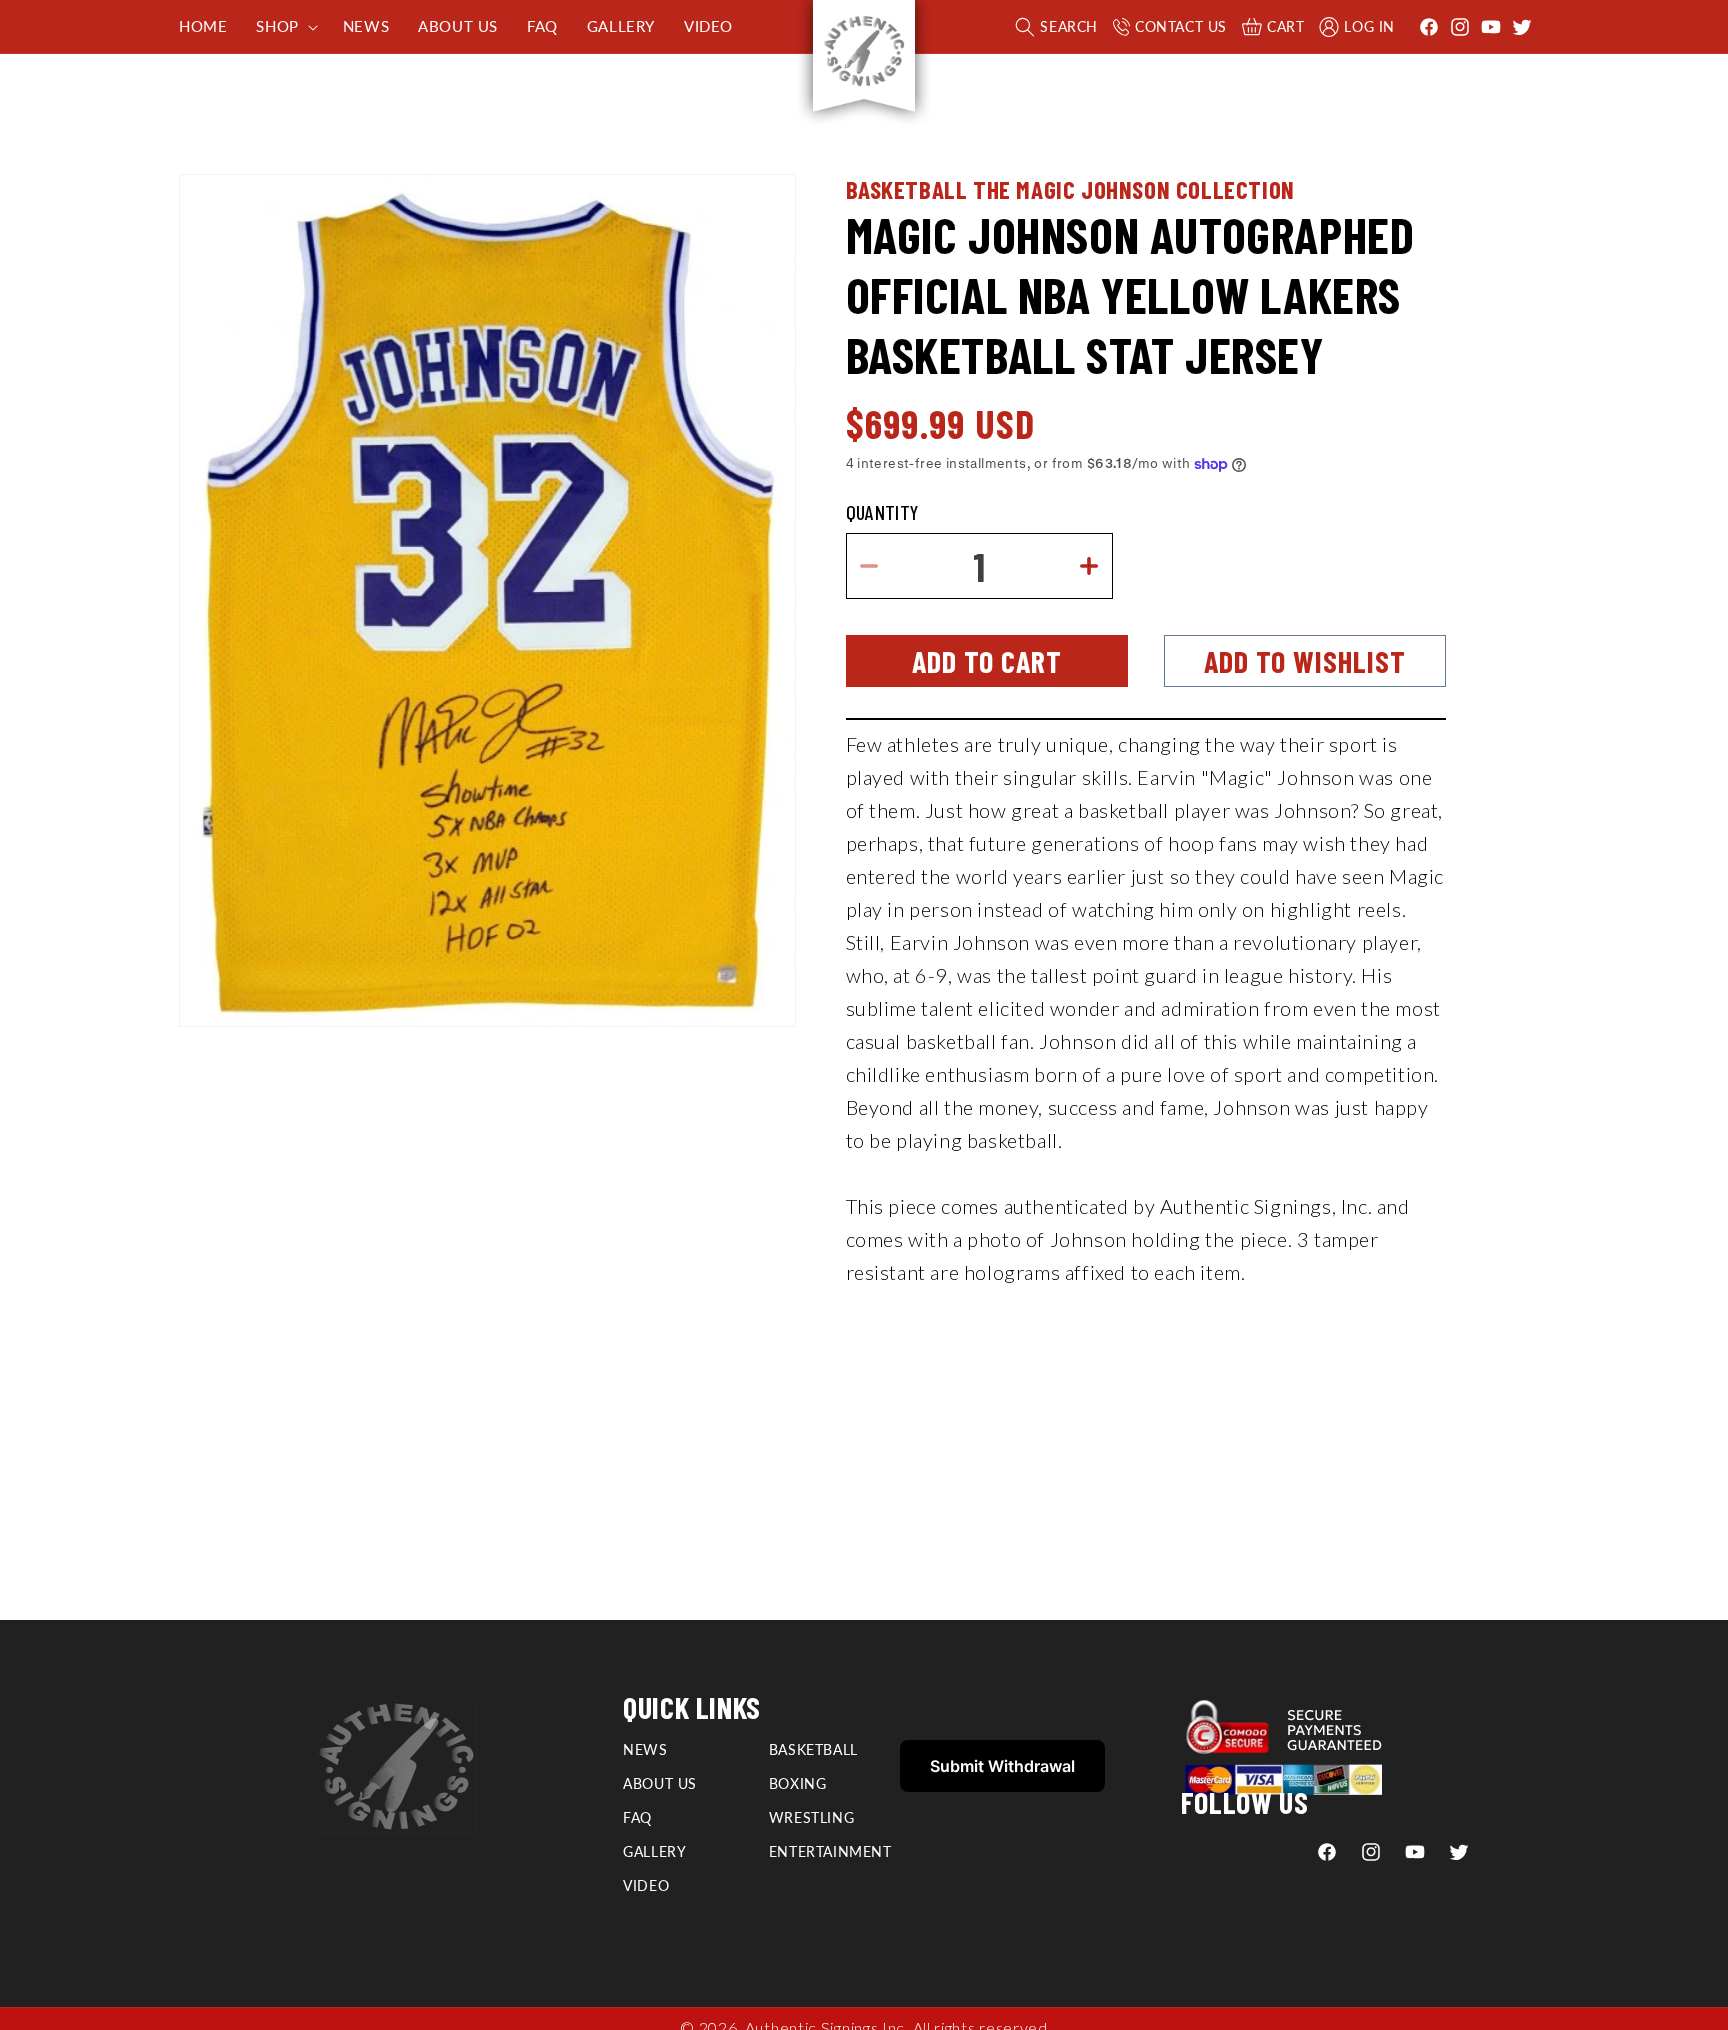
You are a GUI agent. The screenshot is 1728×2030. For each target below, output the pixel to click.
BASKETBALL (813, 1749)
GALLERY (654, 1851)
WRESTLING (811, 1817)
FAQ (637, 1817)
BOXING (798, 1783)
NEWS (645, 1749)
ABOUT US (660, 1783)
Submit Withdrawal (1002, 1766)
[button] (284, 27)
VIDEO (646, 1885)
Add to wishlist (1305, 661)
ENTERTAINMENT (830, 1851)
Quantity (882, 512)
